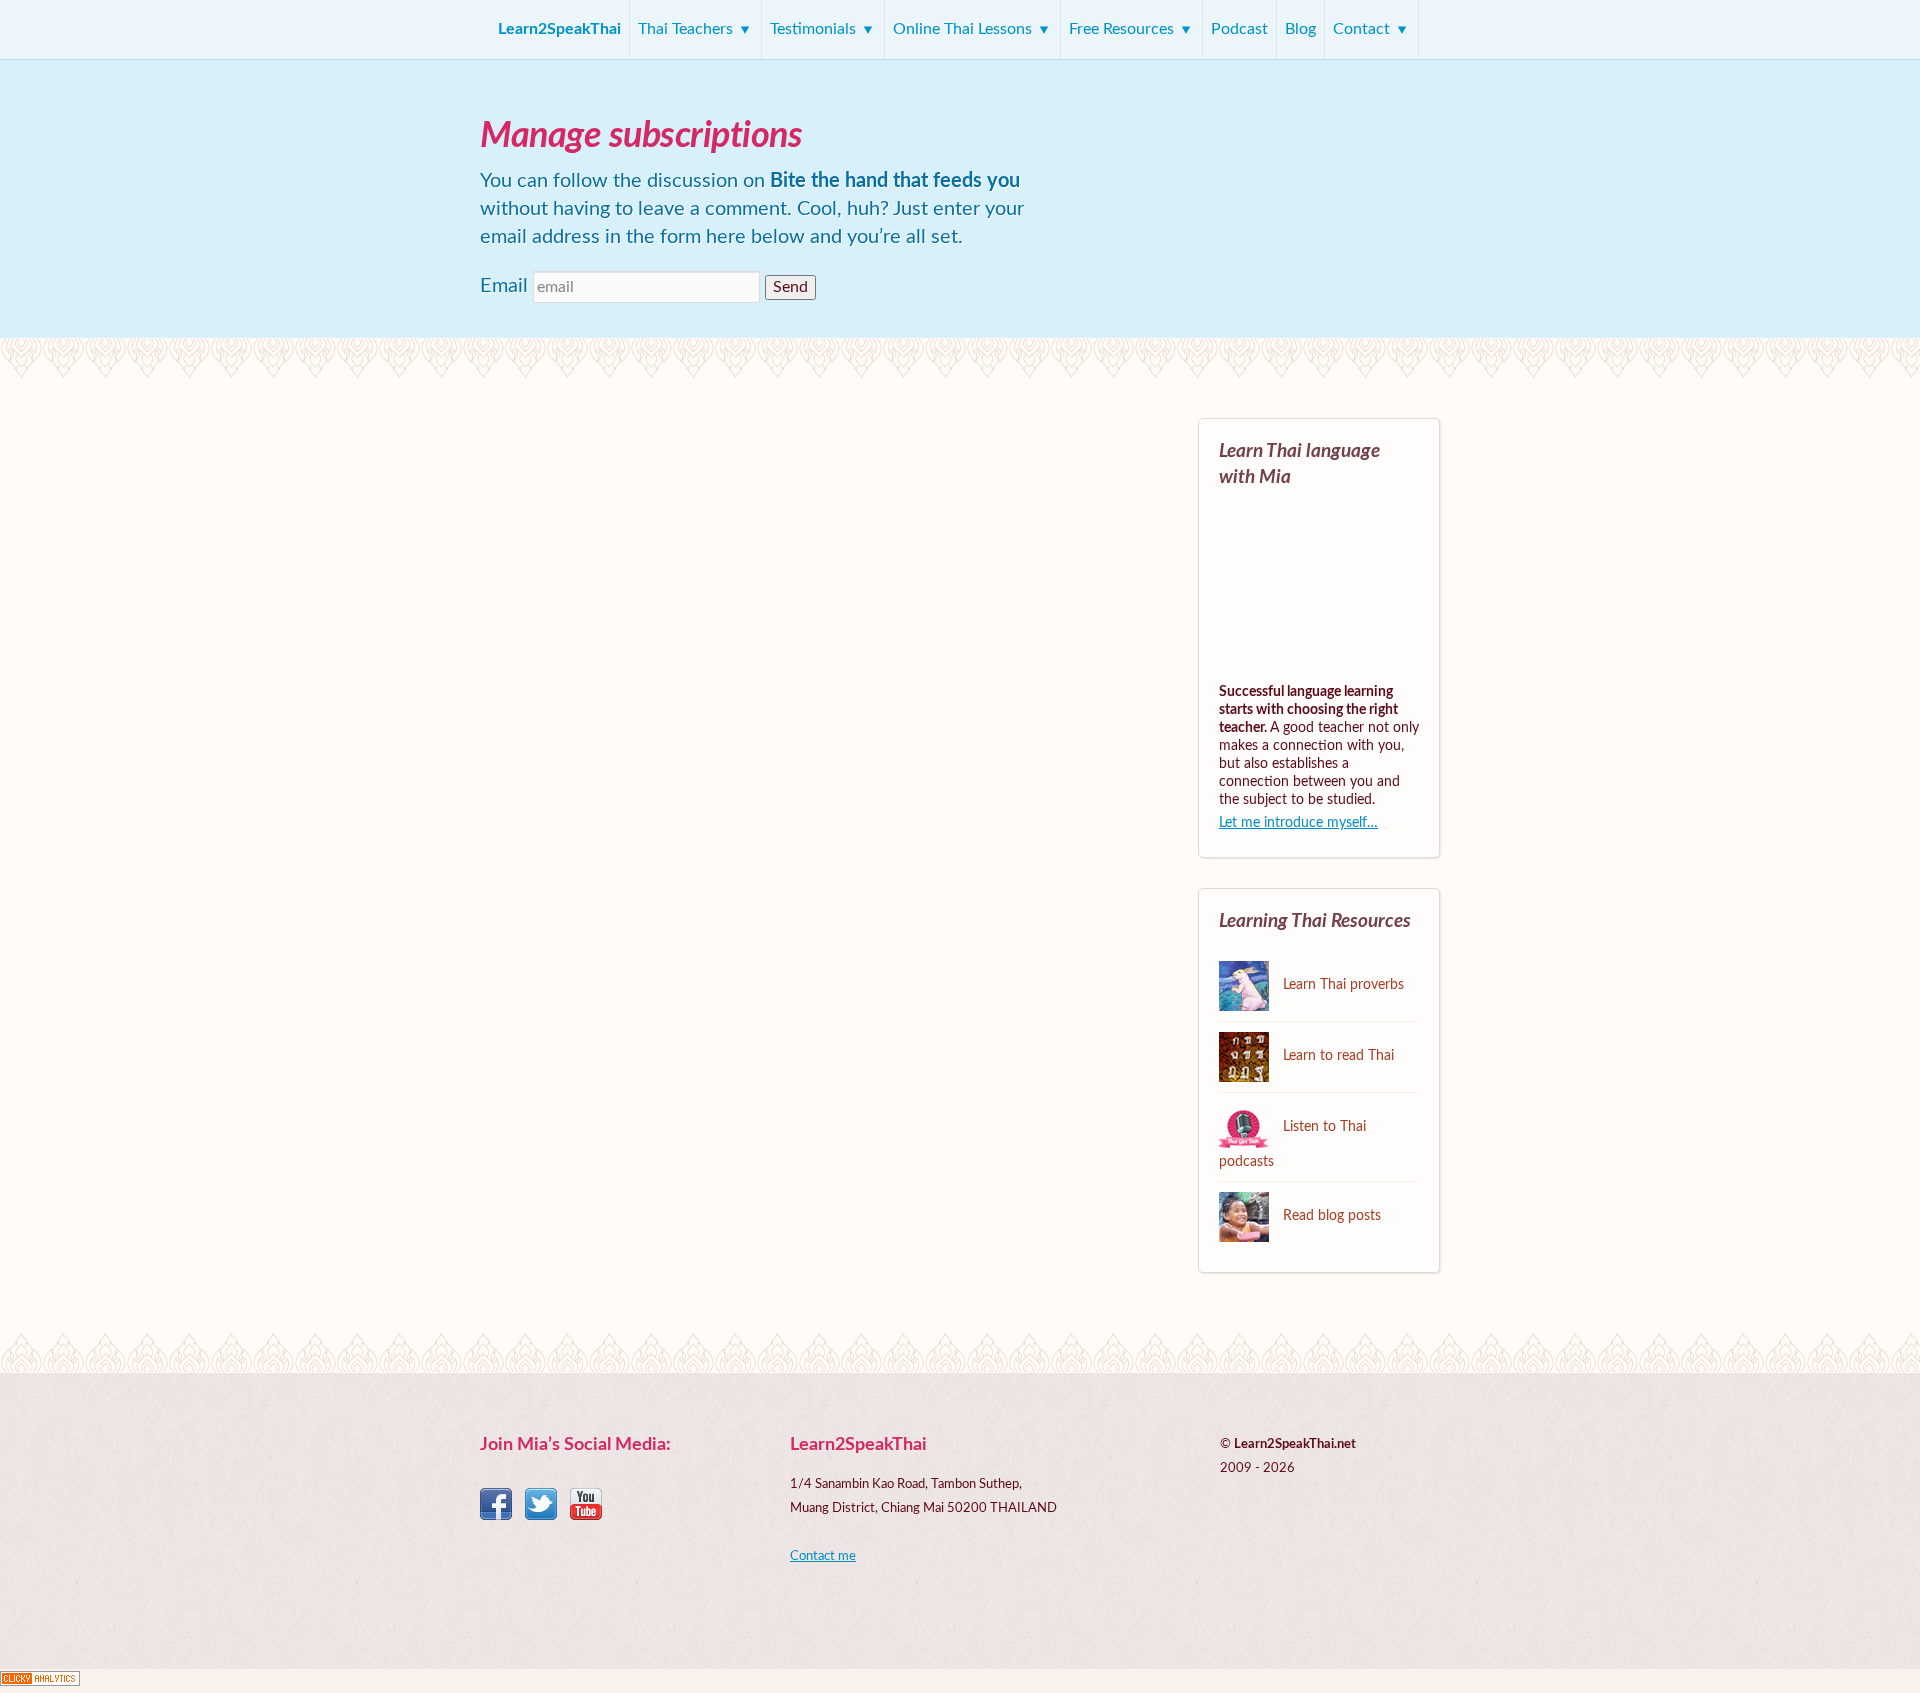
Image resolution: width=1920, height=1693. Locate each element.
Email (504, 286)
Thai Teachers (687, 29)
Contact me (823, 1556)
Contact (1363, 29)
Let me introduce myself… (1298, 823)
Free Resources (1123, 29)
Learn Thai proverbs (1341, 985)
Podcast (1239, 29)
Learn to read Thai (1336, 1056)
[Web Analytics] (40, 1681)
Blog (1300, 29)
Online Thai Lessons (964, 29)
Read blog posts (1330, 1216)
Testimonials (815, 29)
